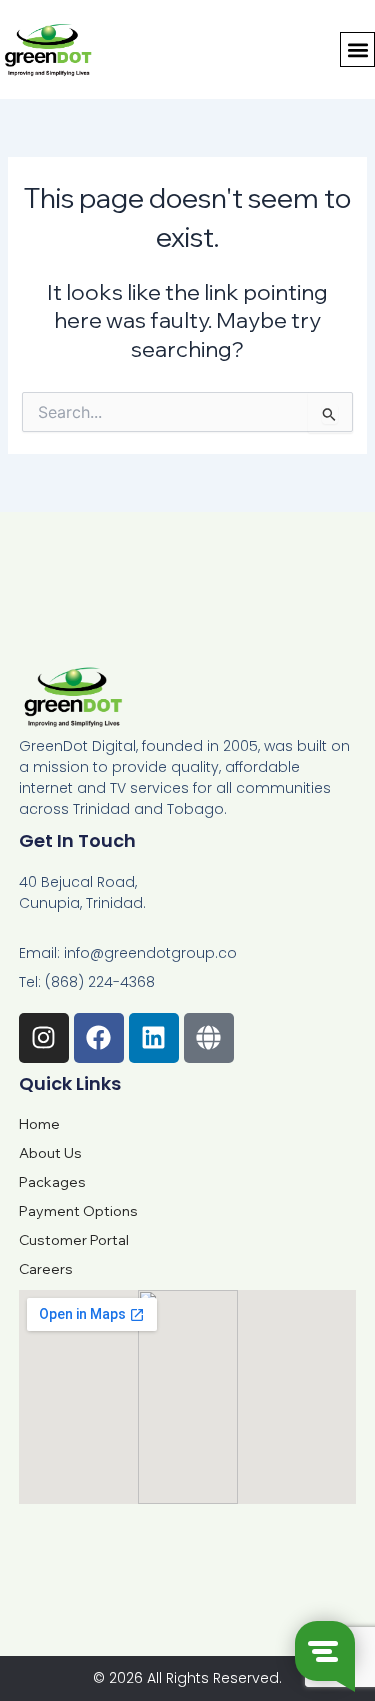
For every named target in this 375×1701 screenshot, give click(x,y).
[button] (357, 49)
